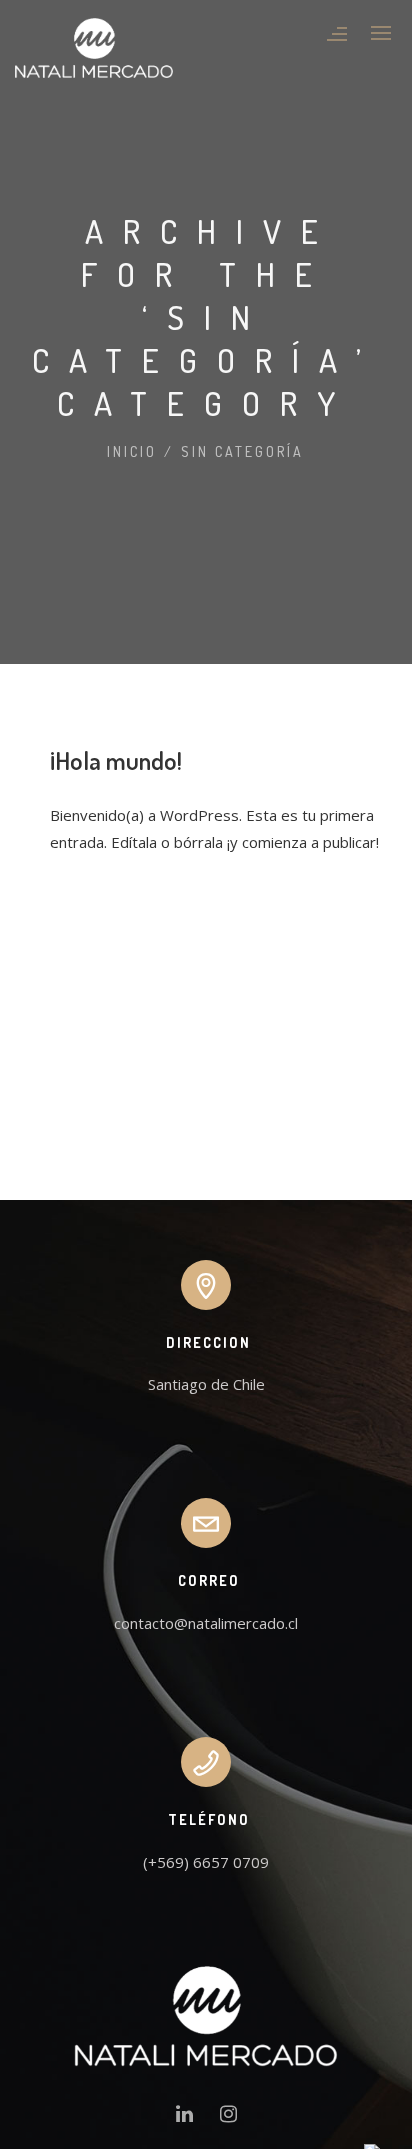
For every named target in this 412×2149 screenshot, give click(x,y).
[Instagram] (228, 2118)
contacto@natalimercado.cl (206, 1623)
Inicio (132, 451)
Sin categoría (242, 451)
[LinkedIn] (184, 2118)
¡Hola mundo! (116, 760)
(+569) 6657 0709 (206, 1862)
